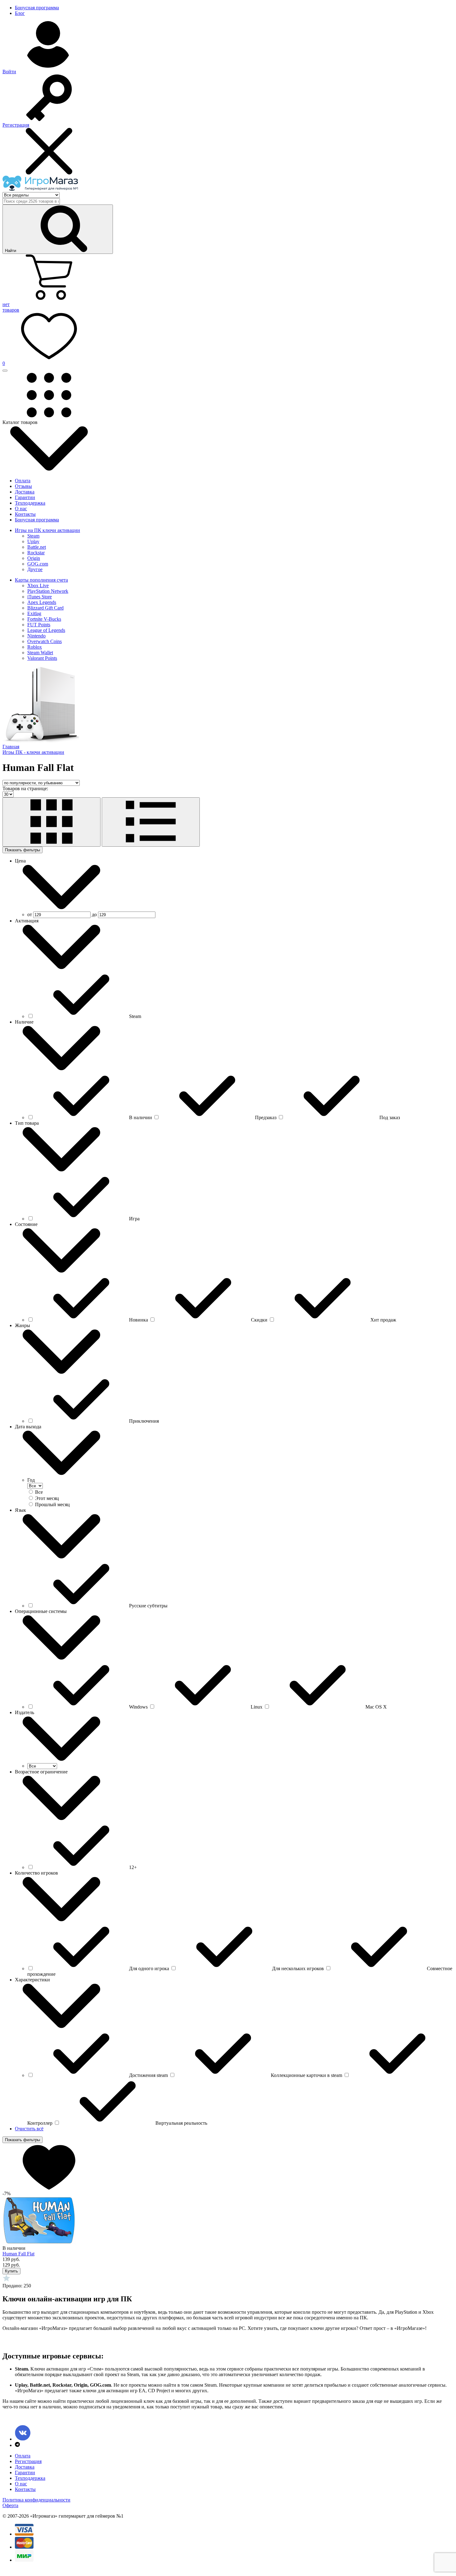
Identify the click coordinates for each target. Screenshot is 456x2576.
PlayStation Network (48, 591)
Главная (11, 747)
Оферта (10, 2505)
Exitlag (34, 613)
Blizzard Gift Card (45, 608)
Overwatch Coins (45, 641)
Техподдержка (30, 503)
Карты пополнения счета (41, 580)
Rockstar (36, 553)
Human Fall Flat (18, 2254)
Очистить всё (29, 2129)
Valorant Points (42, 658)
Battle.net (37, 547)
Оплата (23, 481)
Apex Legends (42, 602)
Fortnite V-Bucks (44, 619)
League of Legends (46, 630)
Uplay (33, 541)
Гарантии (25, 497)
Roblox (35, 647)
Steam (33, 536)
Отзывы (23, 486)
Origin (34, 558)
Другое (35, 569)
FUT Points (39, 625)
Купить (11, 2271)
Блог (20, 13)
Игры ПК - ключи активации (33, 752)
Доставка (25, 492)
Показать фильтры (22, 850)
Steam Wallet (40, 653)
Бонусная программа (37, 8)
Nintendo (36, 636)
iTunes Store (40, 597)
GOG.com (38, 564)
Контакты (25, 514)
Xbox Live (38, 585)
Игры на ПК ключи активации (47, 530)
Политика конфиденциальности (36, 2500)
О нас (21, 509)
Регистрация (28, 2461)
